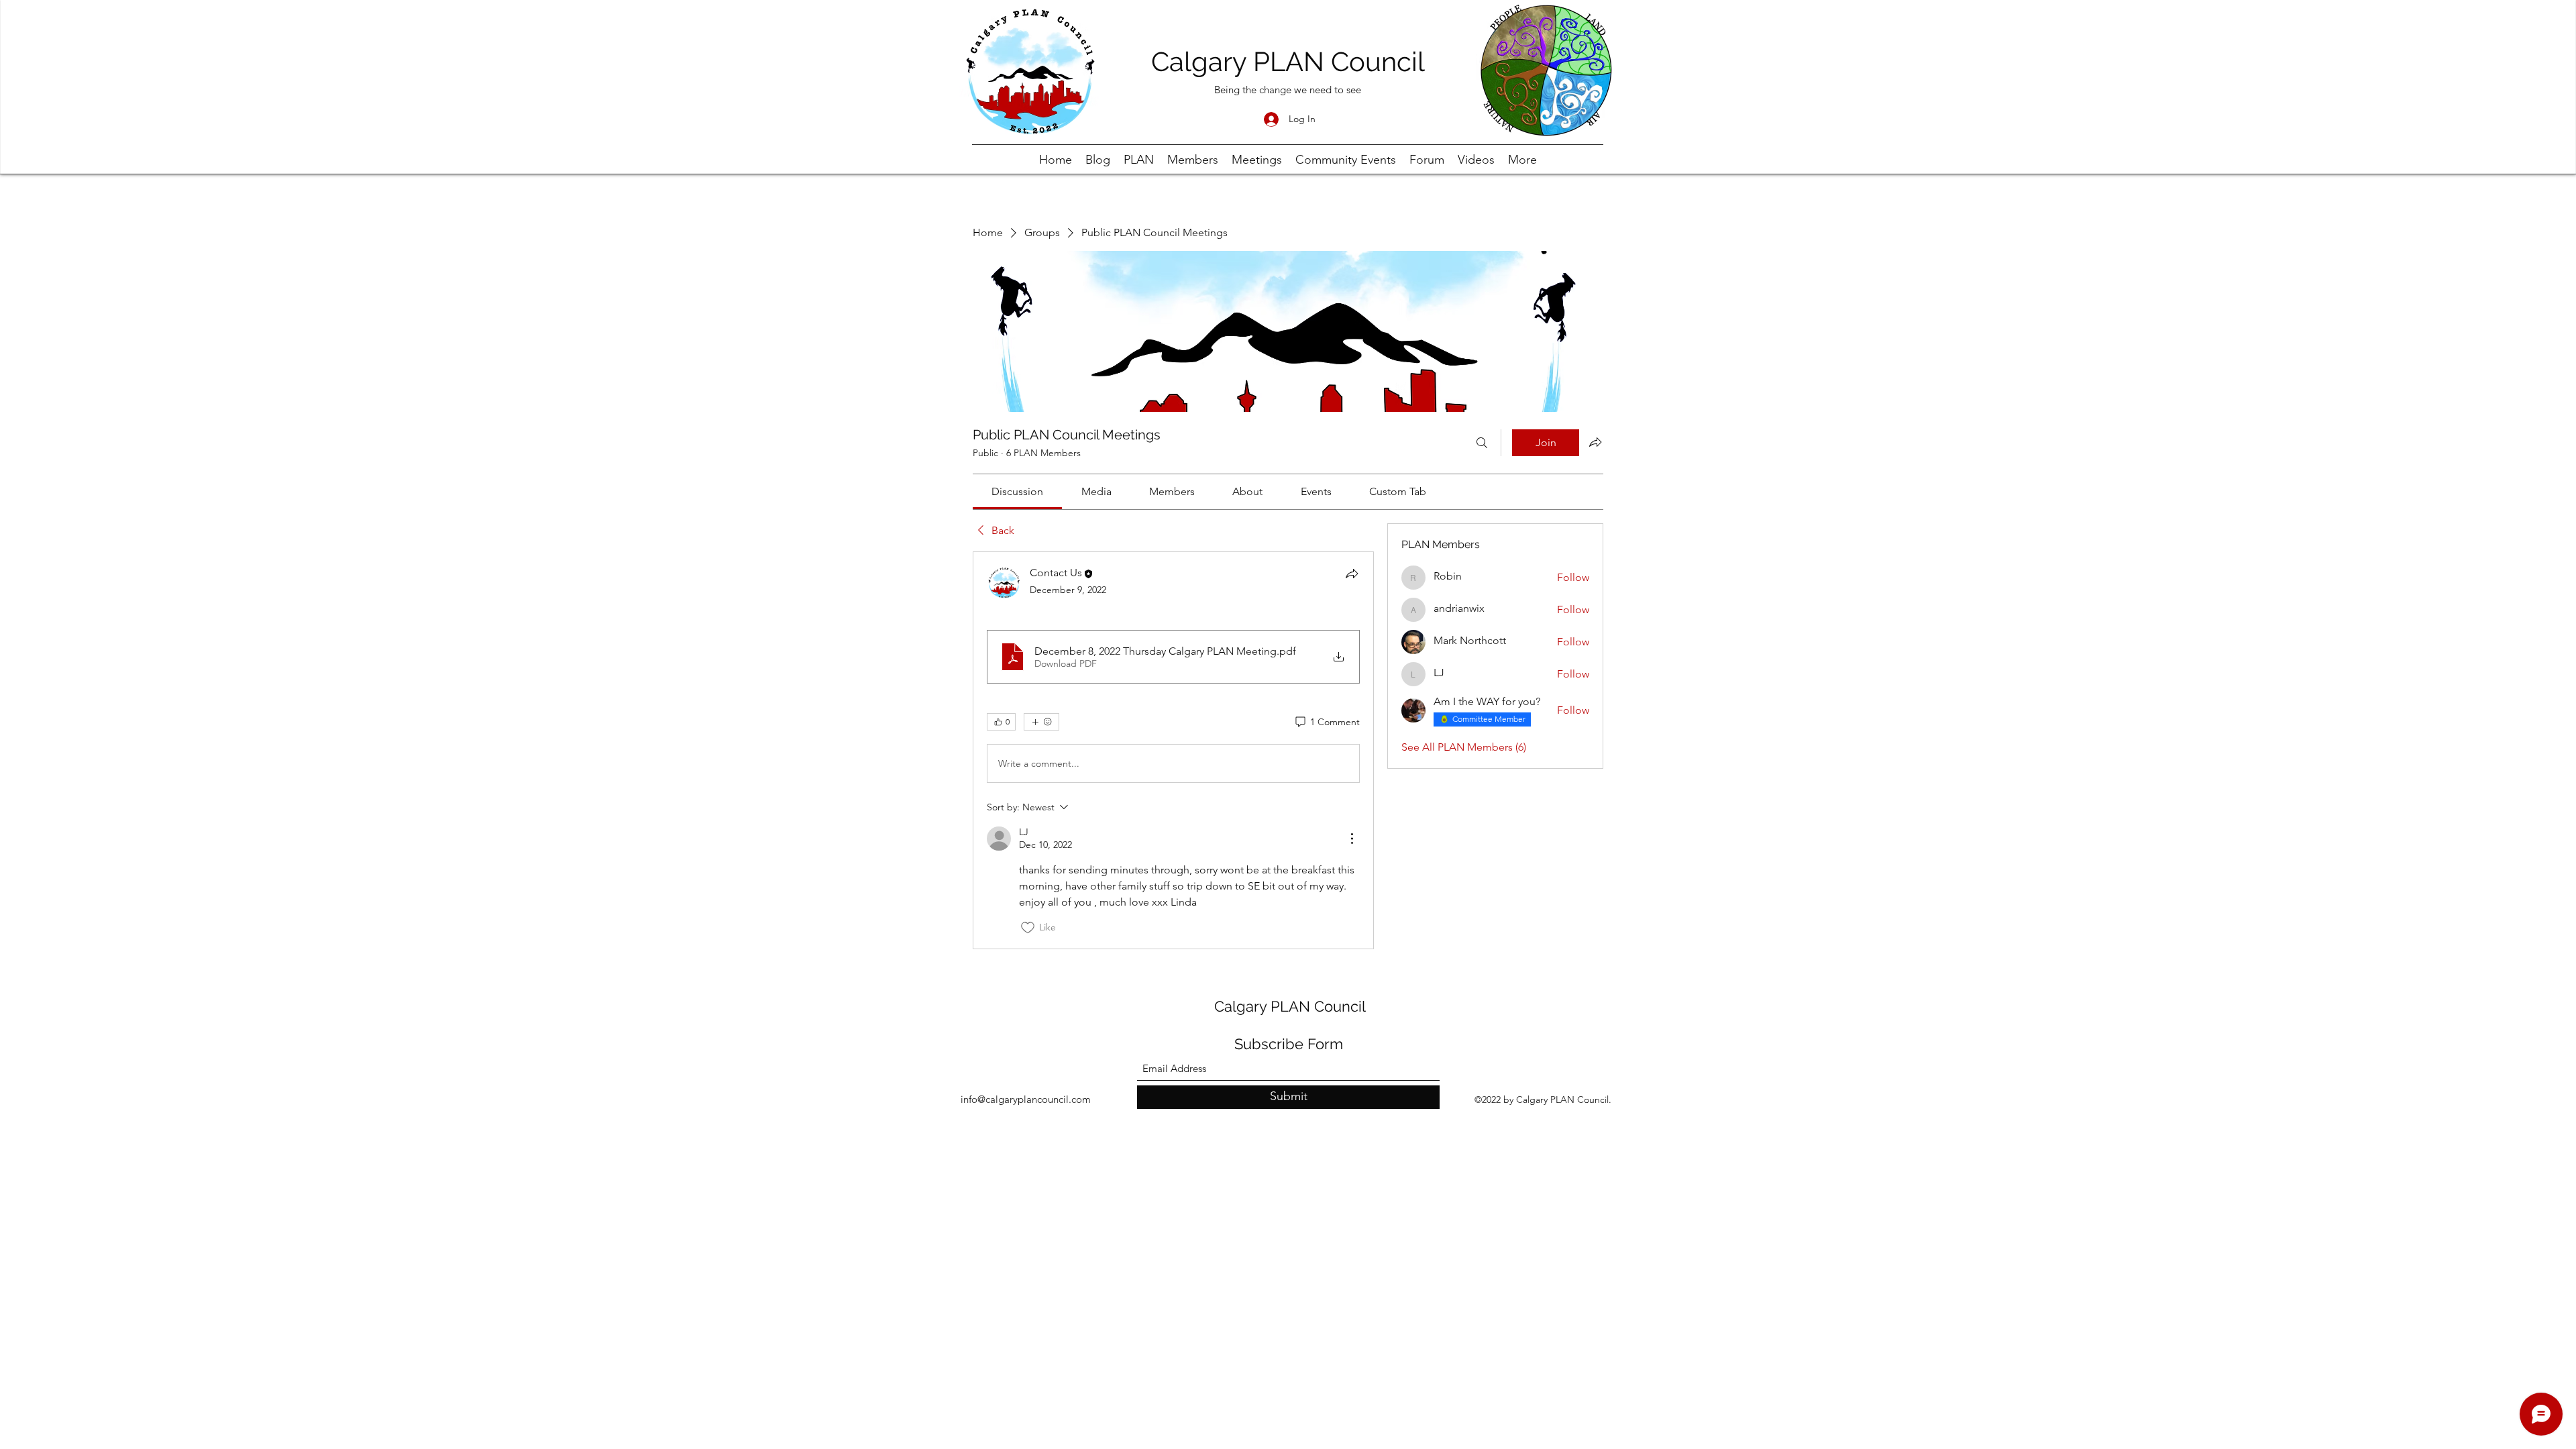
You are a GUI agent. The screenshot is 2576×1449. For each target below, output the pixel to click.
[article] (1173, 750)
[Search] (1482, 443)
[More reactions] (1041, 722)
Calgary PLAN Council (1288, 61)
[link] (1017, 491)
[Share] (1352, 574)
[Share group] (1595, 442)
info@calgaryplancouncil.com (1026, 1099)
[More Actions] (1352, 839)
